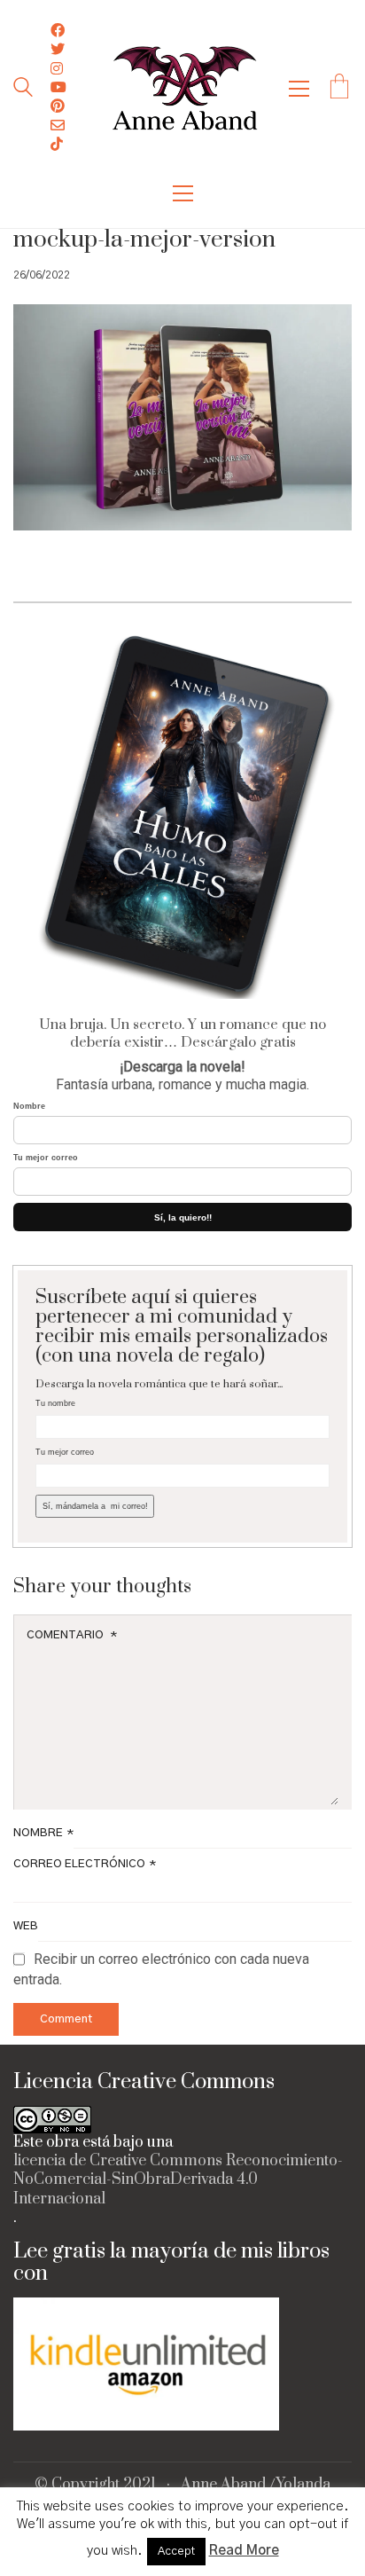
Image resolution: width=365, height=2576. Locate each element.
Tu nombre (55, 1403)
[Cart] (339, 89)
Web (26, 1926)
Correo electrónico (85, 1864)
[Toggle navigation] (299, 89)
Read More (244, 2551)
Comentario (72, 1635)
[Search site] (23, 90)
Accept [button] (176, 2552)
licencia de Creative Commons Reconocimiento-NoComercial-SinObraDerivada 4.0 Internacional (178, 2180)
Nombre (29, 1106)
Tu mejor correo (46, 1158)
